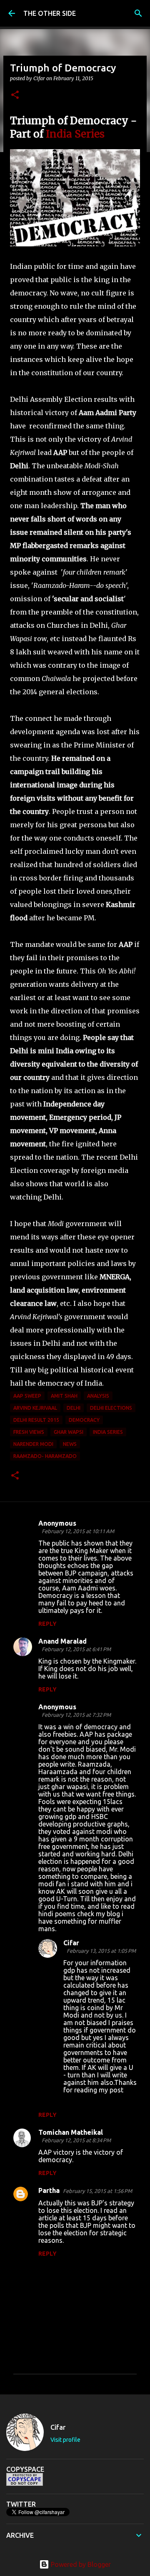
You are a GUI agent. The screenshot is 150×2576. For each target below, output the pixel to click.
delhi (74, 1408)
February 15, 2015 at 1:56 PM (97, 2191)
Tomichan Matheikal (71, 2132)
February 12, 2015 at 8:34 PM (76, 2140)
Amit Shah (64, 1396)
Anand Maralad (62, 1641)
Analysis (98, 1396)
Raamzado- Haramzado (45, 1456)
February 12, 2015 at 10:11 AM (78, 1531)
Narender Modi (33, 1444)
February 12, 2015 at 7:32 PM (76, 1715)
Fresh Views (29, 1432)
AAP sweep (27, 1396)
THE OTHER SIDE (50, 13)
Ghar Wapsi (69, 1432)
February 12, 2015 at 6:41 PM (76, 1649)
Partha (49, 2190)
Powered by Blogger (80, 2564)
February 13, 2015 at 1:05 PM (101, 1951)
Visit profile (65, 2440)
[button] (15, 95)
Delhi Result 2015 (36, 1420)
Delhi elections (111, 1408)
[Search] (138, 13)
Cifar (71, 1943)
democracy (84, 1420)
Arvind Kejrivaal (35, 1408)
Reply (47, 1624)
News (70, 1444)
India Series (75, 134)
